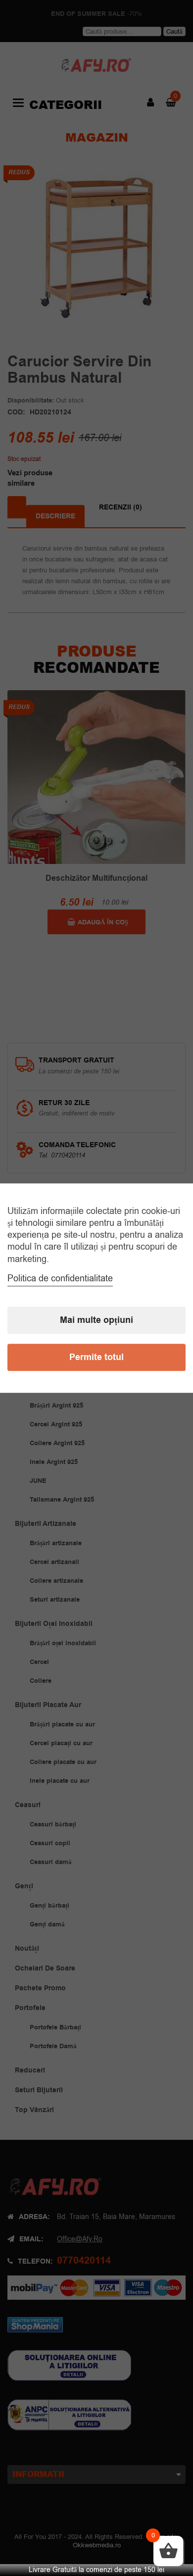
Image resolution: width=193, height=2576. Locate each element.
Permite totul (96, 1357)
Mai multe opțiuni (96, 1320)
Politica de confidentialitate (60, 1278)
